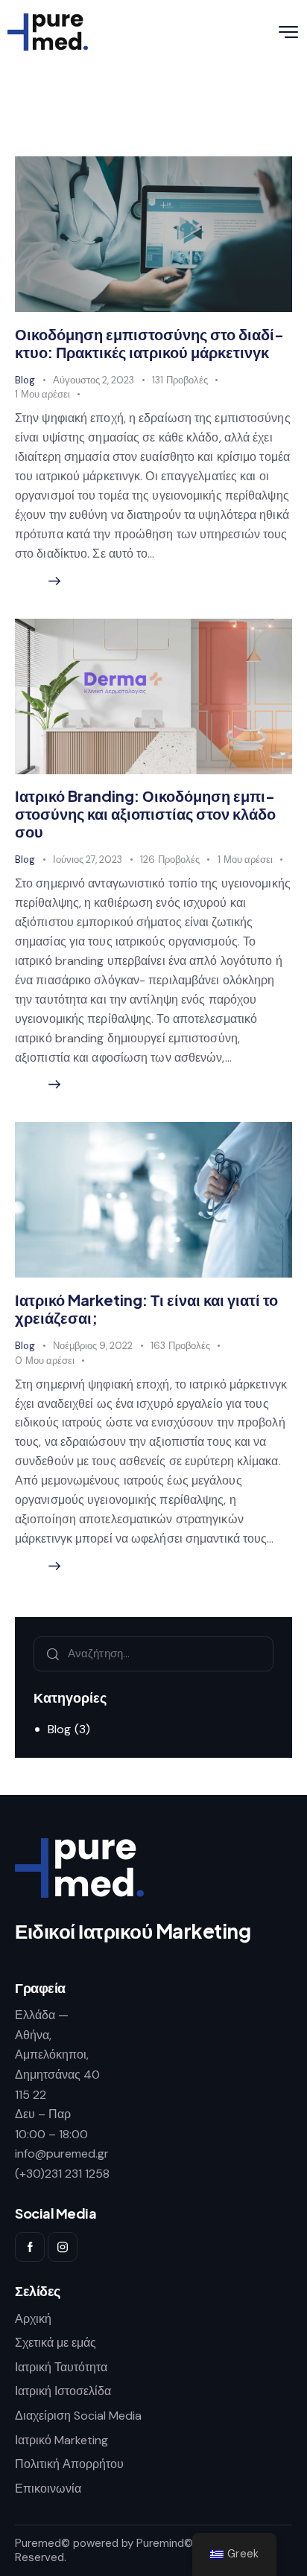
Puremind (160, 2543)
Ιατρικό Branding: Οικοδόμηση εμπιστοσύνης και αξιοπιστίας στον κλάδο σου (145, 813)
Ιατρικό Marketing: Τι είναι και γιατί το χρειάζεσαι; (146, 1308)
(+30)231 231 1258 (62, 2174)
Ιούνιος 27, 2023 (88, 860)
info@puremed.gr (62, 2153)
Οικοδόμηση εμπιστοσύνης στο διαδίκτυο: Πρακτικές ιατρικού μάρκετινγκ (149, 343)
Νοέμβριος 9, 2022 (93, 1346)
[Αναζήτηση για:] (153, 1653)
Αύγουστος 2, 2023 (94, 380)
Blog (25, 380)
